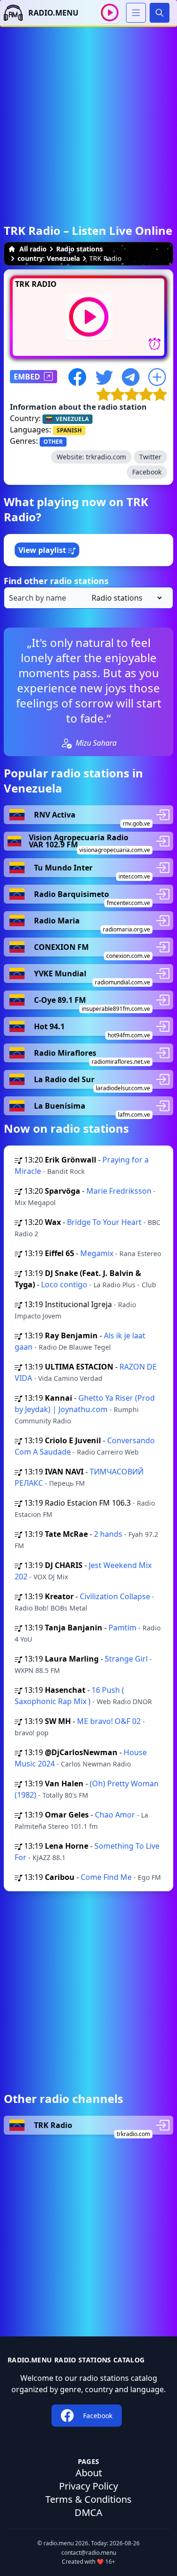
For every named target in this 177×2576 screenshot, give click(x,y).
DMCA (88, 2512)
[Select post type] (125, 598)
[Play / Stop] (110, 13)
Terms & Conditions (88, 2499)
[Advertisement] (88, 116)
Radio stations (80, 249)
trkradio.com (106, 457)
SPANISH (69, 430)
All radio (33, 249)
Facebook (147, 472)
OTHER (53, 442)
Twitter (150, 457)
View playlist (43, 550)
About (89, 2473)
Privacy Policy (88, 2486)
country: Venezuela (49, 258)
